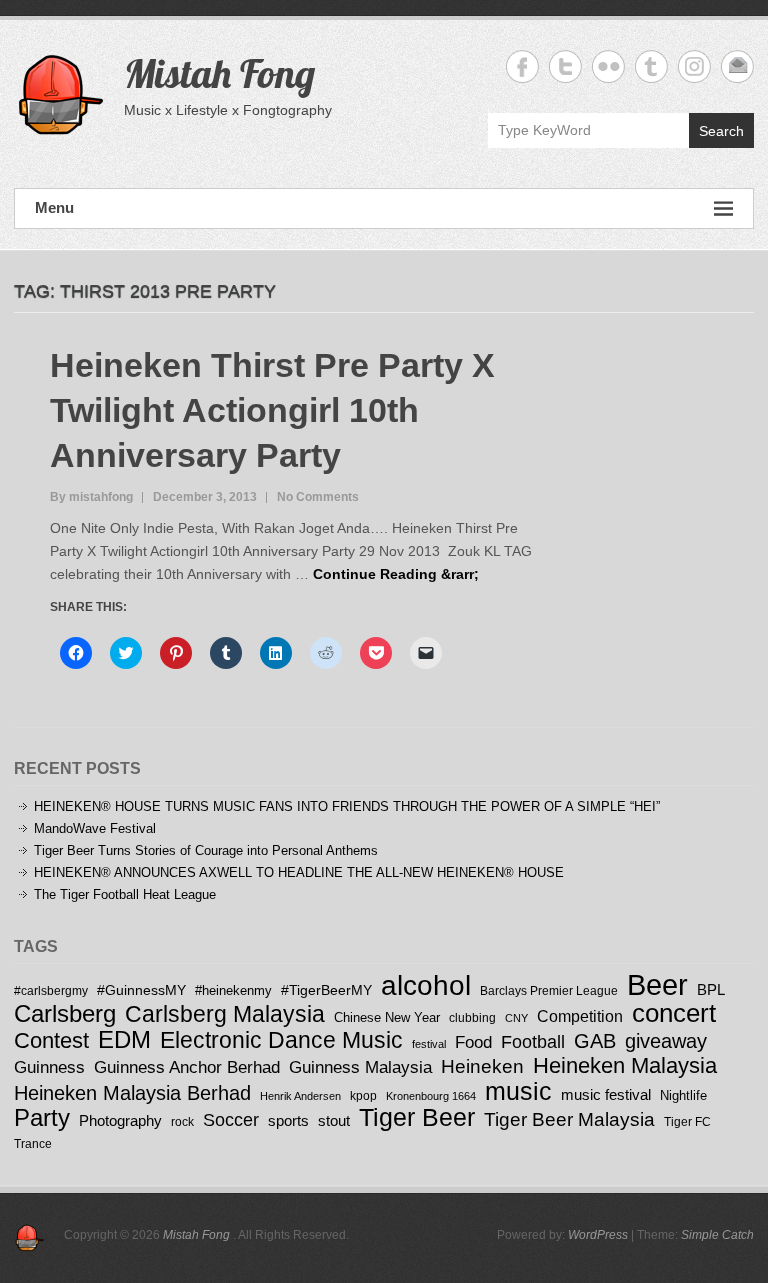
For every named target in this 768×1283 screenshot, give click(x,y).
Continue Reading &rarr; (396, 574)
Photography (120, 1120)
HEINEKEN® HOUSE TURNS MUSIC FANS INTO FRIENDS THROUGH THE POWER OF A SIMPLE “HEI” (347, 806)
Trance (33, 1143)
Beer (657, 984)
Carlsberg (65, 1013)
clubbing (472, 1017)
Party (42, 1117)
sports (288, 1120)
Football (533, 1042)
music (518, 1091)
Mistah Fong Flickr (608, 66)
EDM (124, 1039)
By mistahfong (91, 497)
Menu (54, 207)
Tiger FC (687, 1122)
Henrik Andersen (300, 1096)
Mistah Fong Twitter (565, 66)
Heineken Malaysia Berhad (132, 1093)
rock (182, 1122)
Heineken (482, 1066)
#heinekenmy (233, 990)
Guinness (49, 1067)
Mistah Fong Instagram (694, 66)
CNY (516, 1018)
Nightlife (683, 1096)
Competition (580, 1016)
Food (473, 1042)
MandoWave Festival (95, 828)
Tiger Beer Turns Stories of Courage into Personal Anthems (206, 850)
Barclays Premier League (549, 990)
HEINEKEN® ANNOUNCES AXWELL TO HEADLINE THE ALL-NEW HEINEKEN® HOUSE (299, 872)
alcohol (426, 985)
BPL (711, 989)
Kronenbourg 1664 (431, 1096)
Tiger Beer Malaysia (569, 1119)
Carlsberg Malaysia (225, 1014)
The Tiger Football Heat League (125, 894)
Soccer (231, 1120)
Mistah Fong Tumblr (651, 66)
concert (674, 1013)
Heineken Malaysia (625, 1065)
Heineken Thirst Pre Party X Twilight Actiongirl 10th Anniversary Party (272, 410)
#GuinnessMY (141, 990)
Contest (51, 1040)
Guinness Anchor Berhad (187, 1067)
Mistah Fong (219, 73)
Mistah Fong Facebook (522, 66)
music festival (606, 1094)
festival (429, 1044)
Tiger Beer (417, 1117)
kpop (363, 1095)
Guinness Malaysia (360, 1067)
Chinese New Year (387, 1017)
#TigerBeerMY (326, 990)
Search (721, 131)
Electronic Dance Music (281, 1040)
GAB (595, 1040)
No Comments (318, 497)
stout (334, 1120)
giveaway (666, 1041)
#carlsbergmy (51, 990)
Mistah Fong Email (737, 66)
